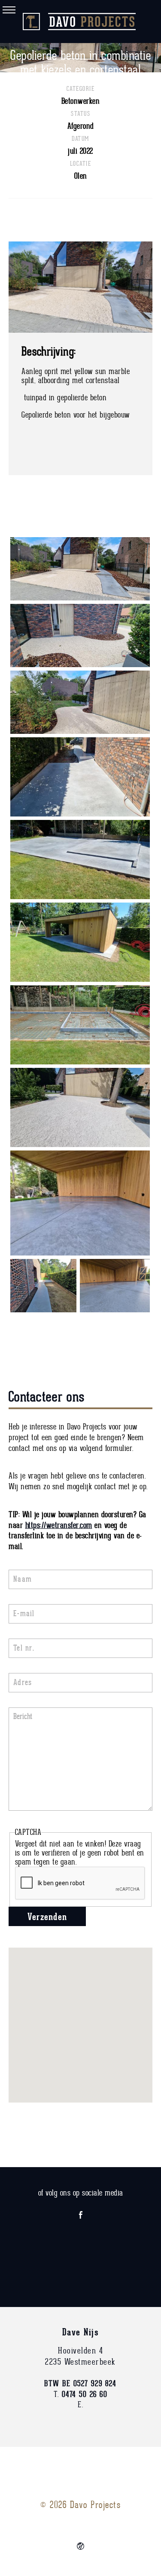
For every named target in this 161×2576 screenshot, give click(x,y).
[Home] (81, 22)
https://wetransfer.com (59, 1526)
